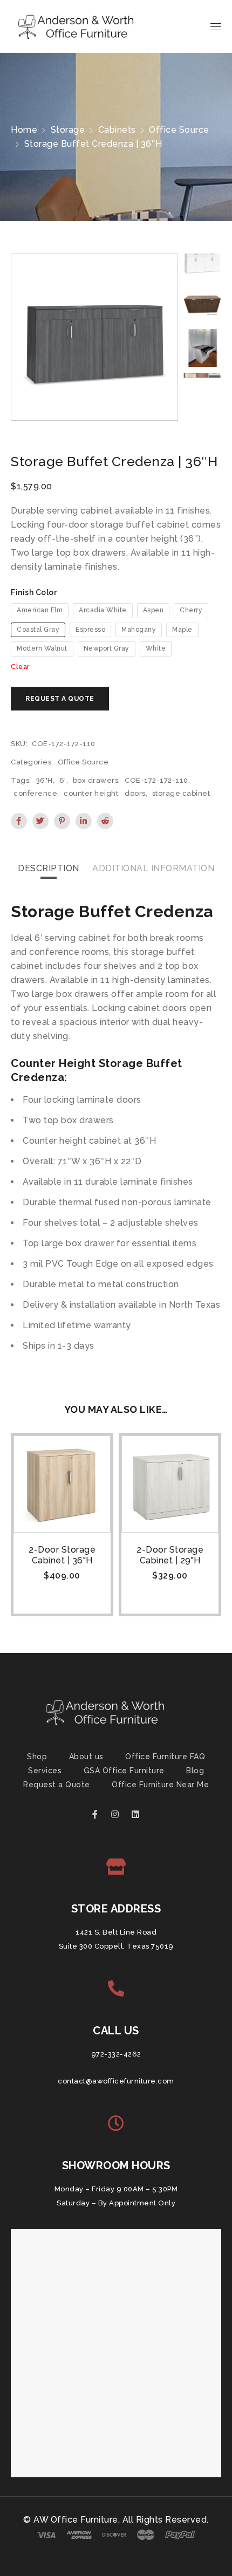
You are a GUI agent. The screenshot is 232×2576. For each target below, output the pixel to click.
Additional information (153, 868)
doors (135, 793)
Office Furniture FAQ (165, 1757)
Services (45, 1771)
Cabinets (117, 130)
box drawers (96, 780)
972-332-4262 (116, 2054)
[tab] (49, 869)
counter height (91, 793)
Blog (195, 1771)
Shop (37, 1757)
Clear (20, 667)
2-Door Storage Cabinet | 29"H (170, 1555)
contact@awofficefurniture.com (116, 2081)
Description (49, 868)
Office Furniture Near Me (160, 1785)
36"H (45, 780)
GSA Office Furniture (124, 1771)
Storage (68, 130)
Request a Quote (57, 1785)
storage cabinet (181, 793)
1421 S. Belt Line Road (116, 1932)
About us (86, 1757)
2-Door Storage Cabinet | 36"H (62, 1555)
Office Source (179, 130)
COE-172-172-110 (156, 780)
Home (24, 130)
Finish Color (34, 592)
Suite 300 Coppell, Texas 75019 (116, 1946)
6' (63, 780)
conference (35, 793)
